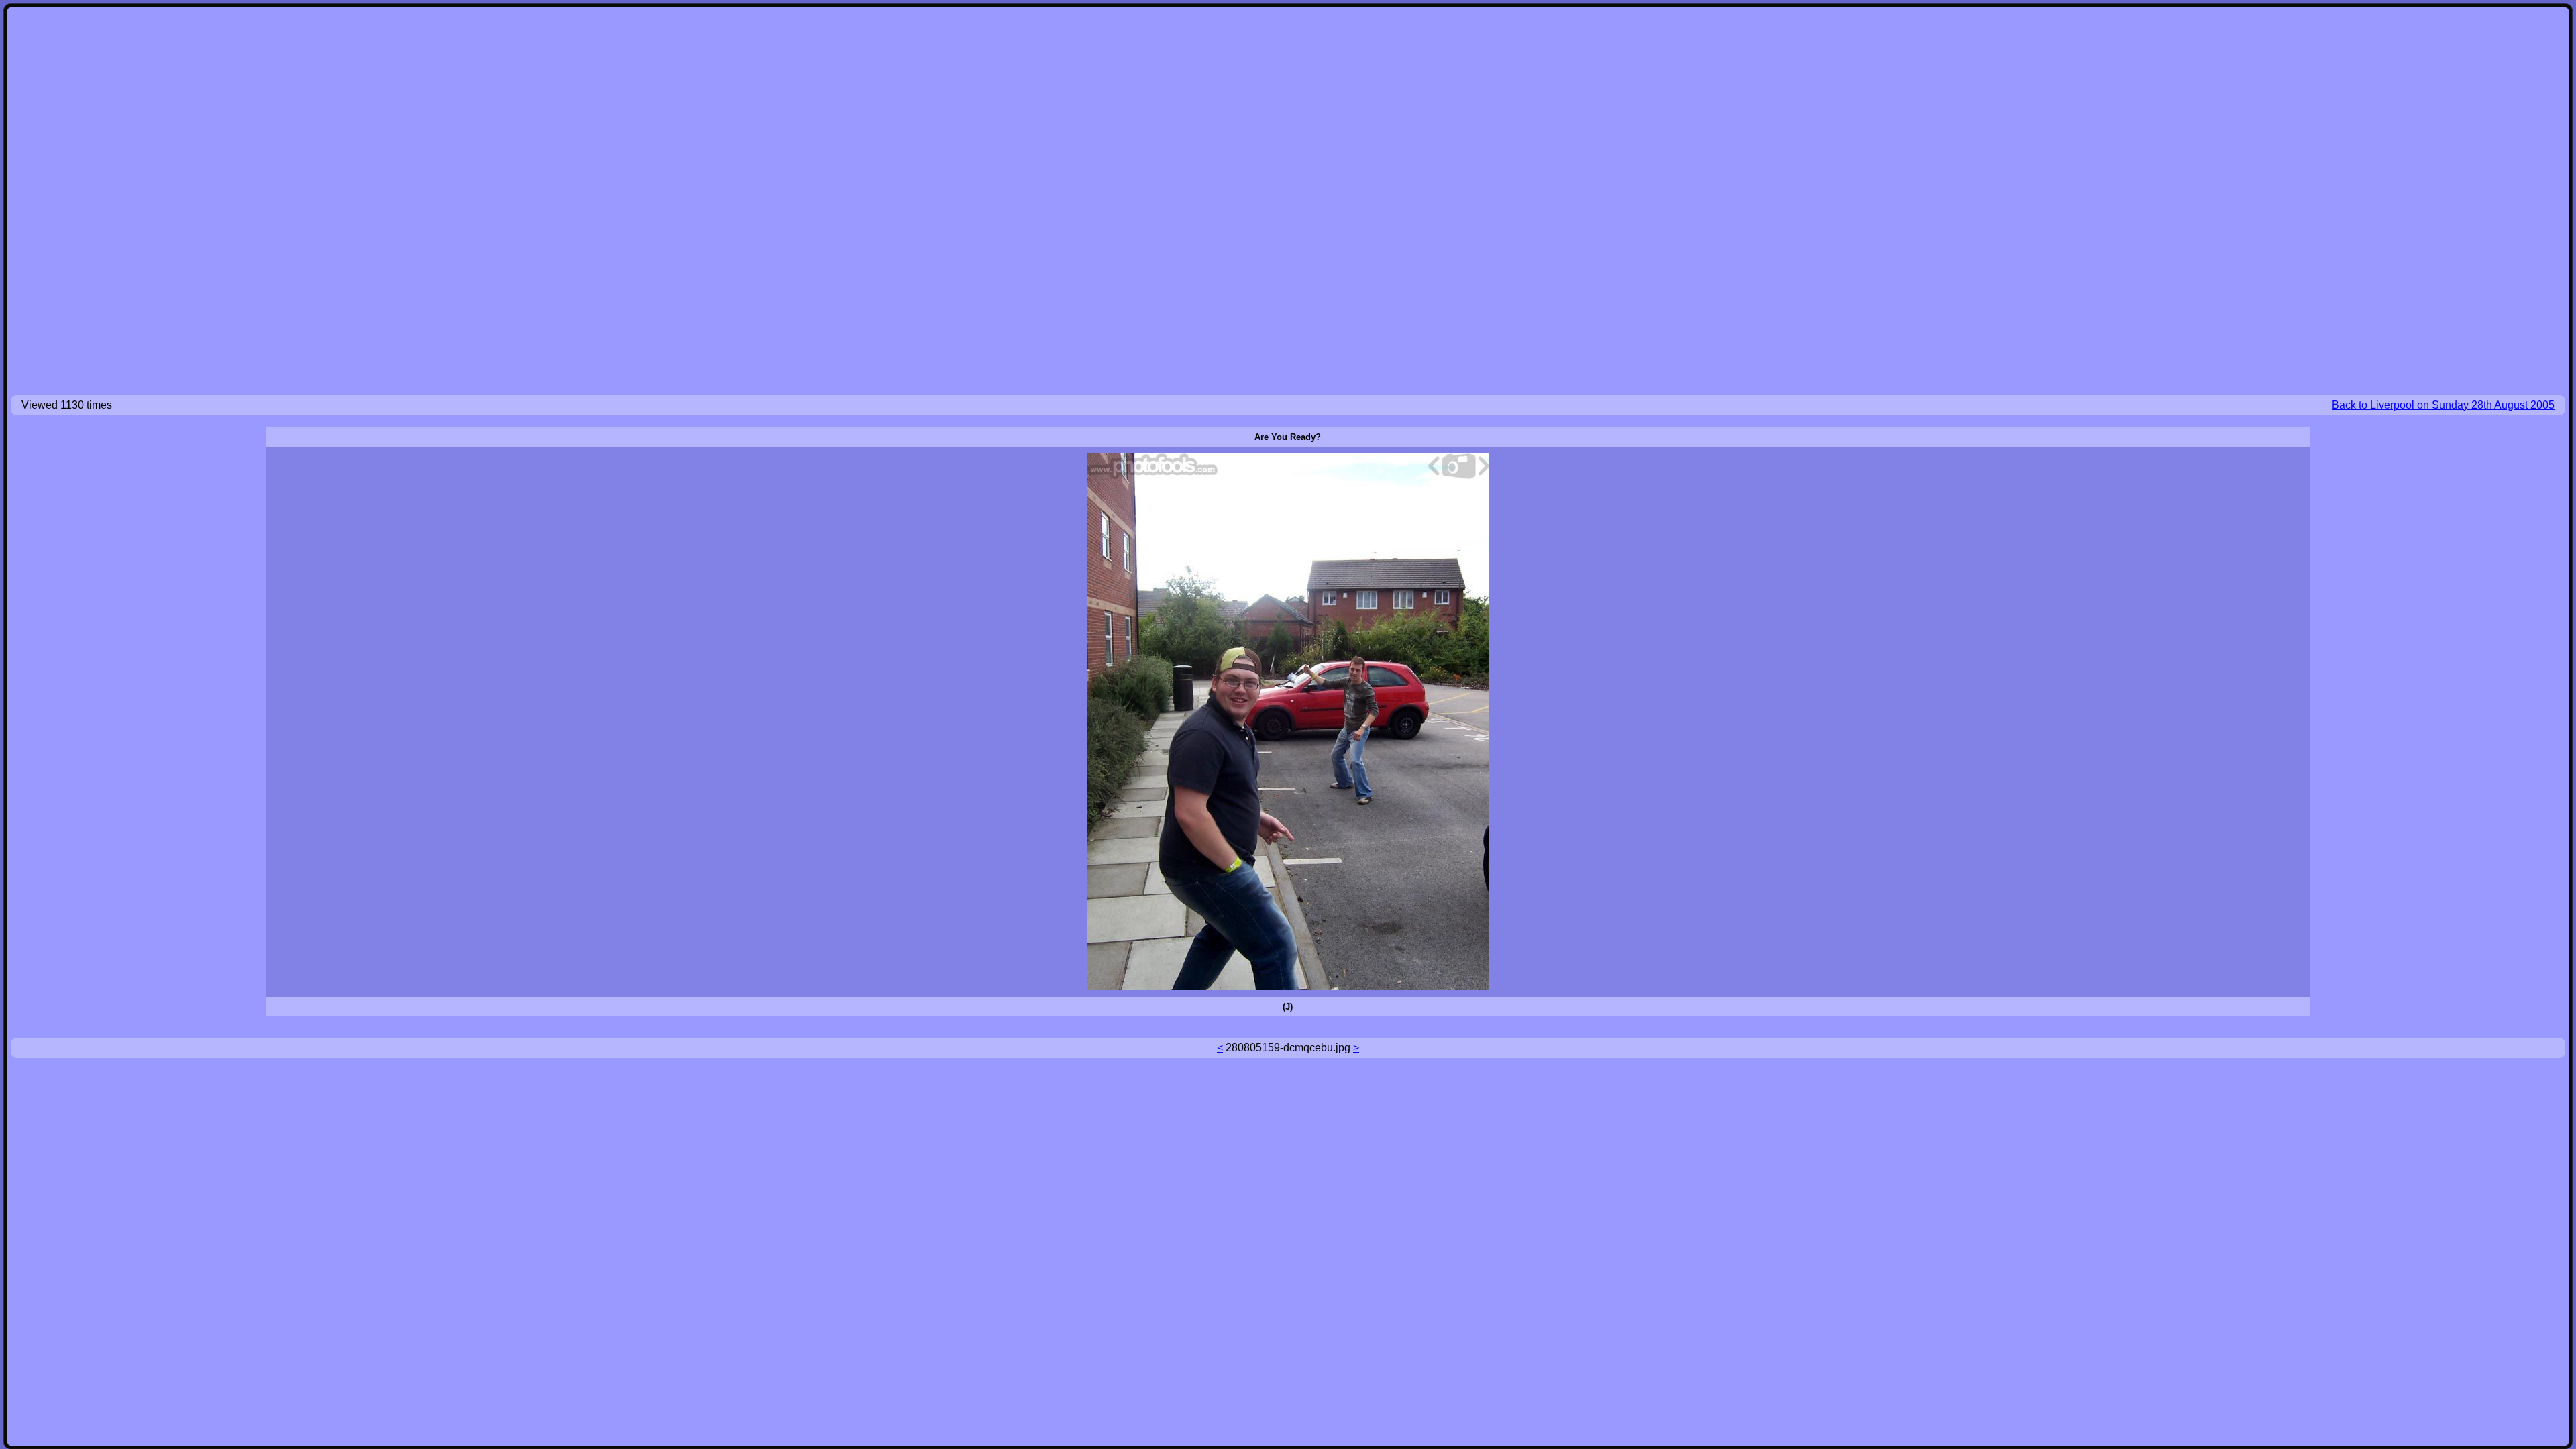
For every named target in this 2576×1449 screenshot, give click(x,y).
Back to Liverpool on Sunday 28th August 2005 (2443, 405)
